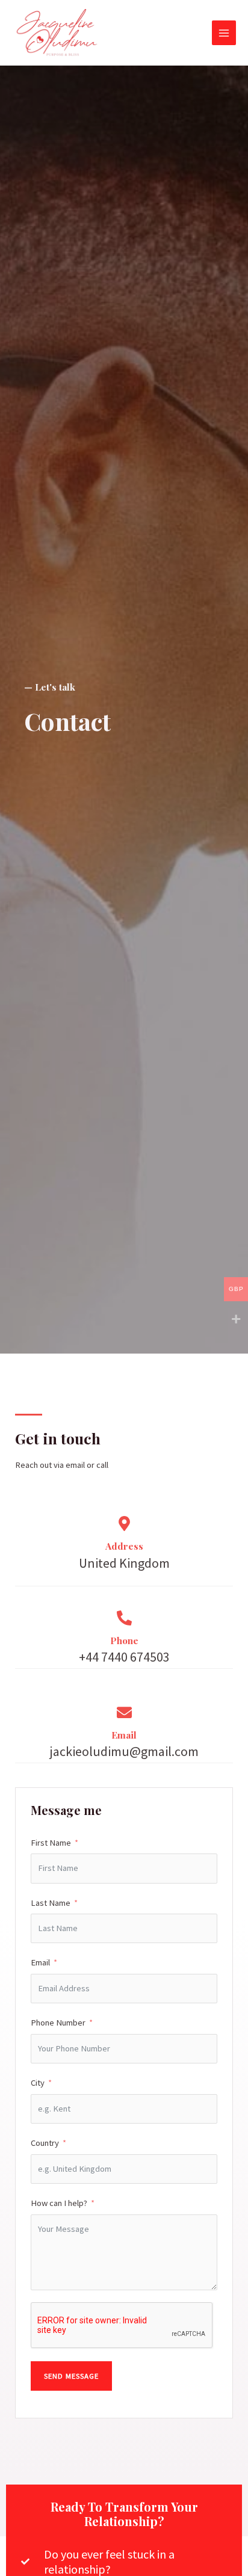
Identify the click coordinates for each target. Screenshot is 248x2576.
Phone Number (58, 2023)
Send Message (71, 2376)
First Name (51, 1843)
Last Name (51, 1903)
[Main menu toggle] (224, 32)
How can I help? (59, 2203)
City (38, 2083)
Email (40, 1962)
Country (45, 2143)
